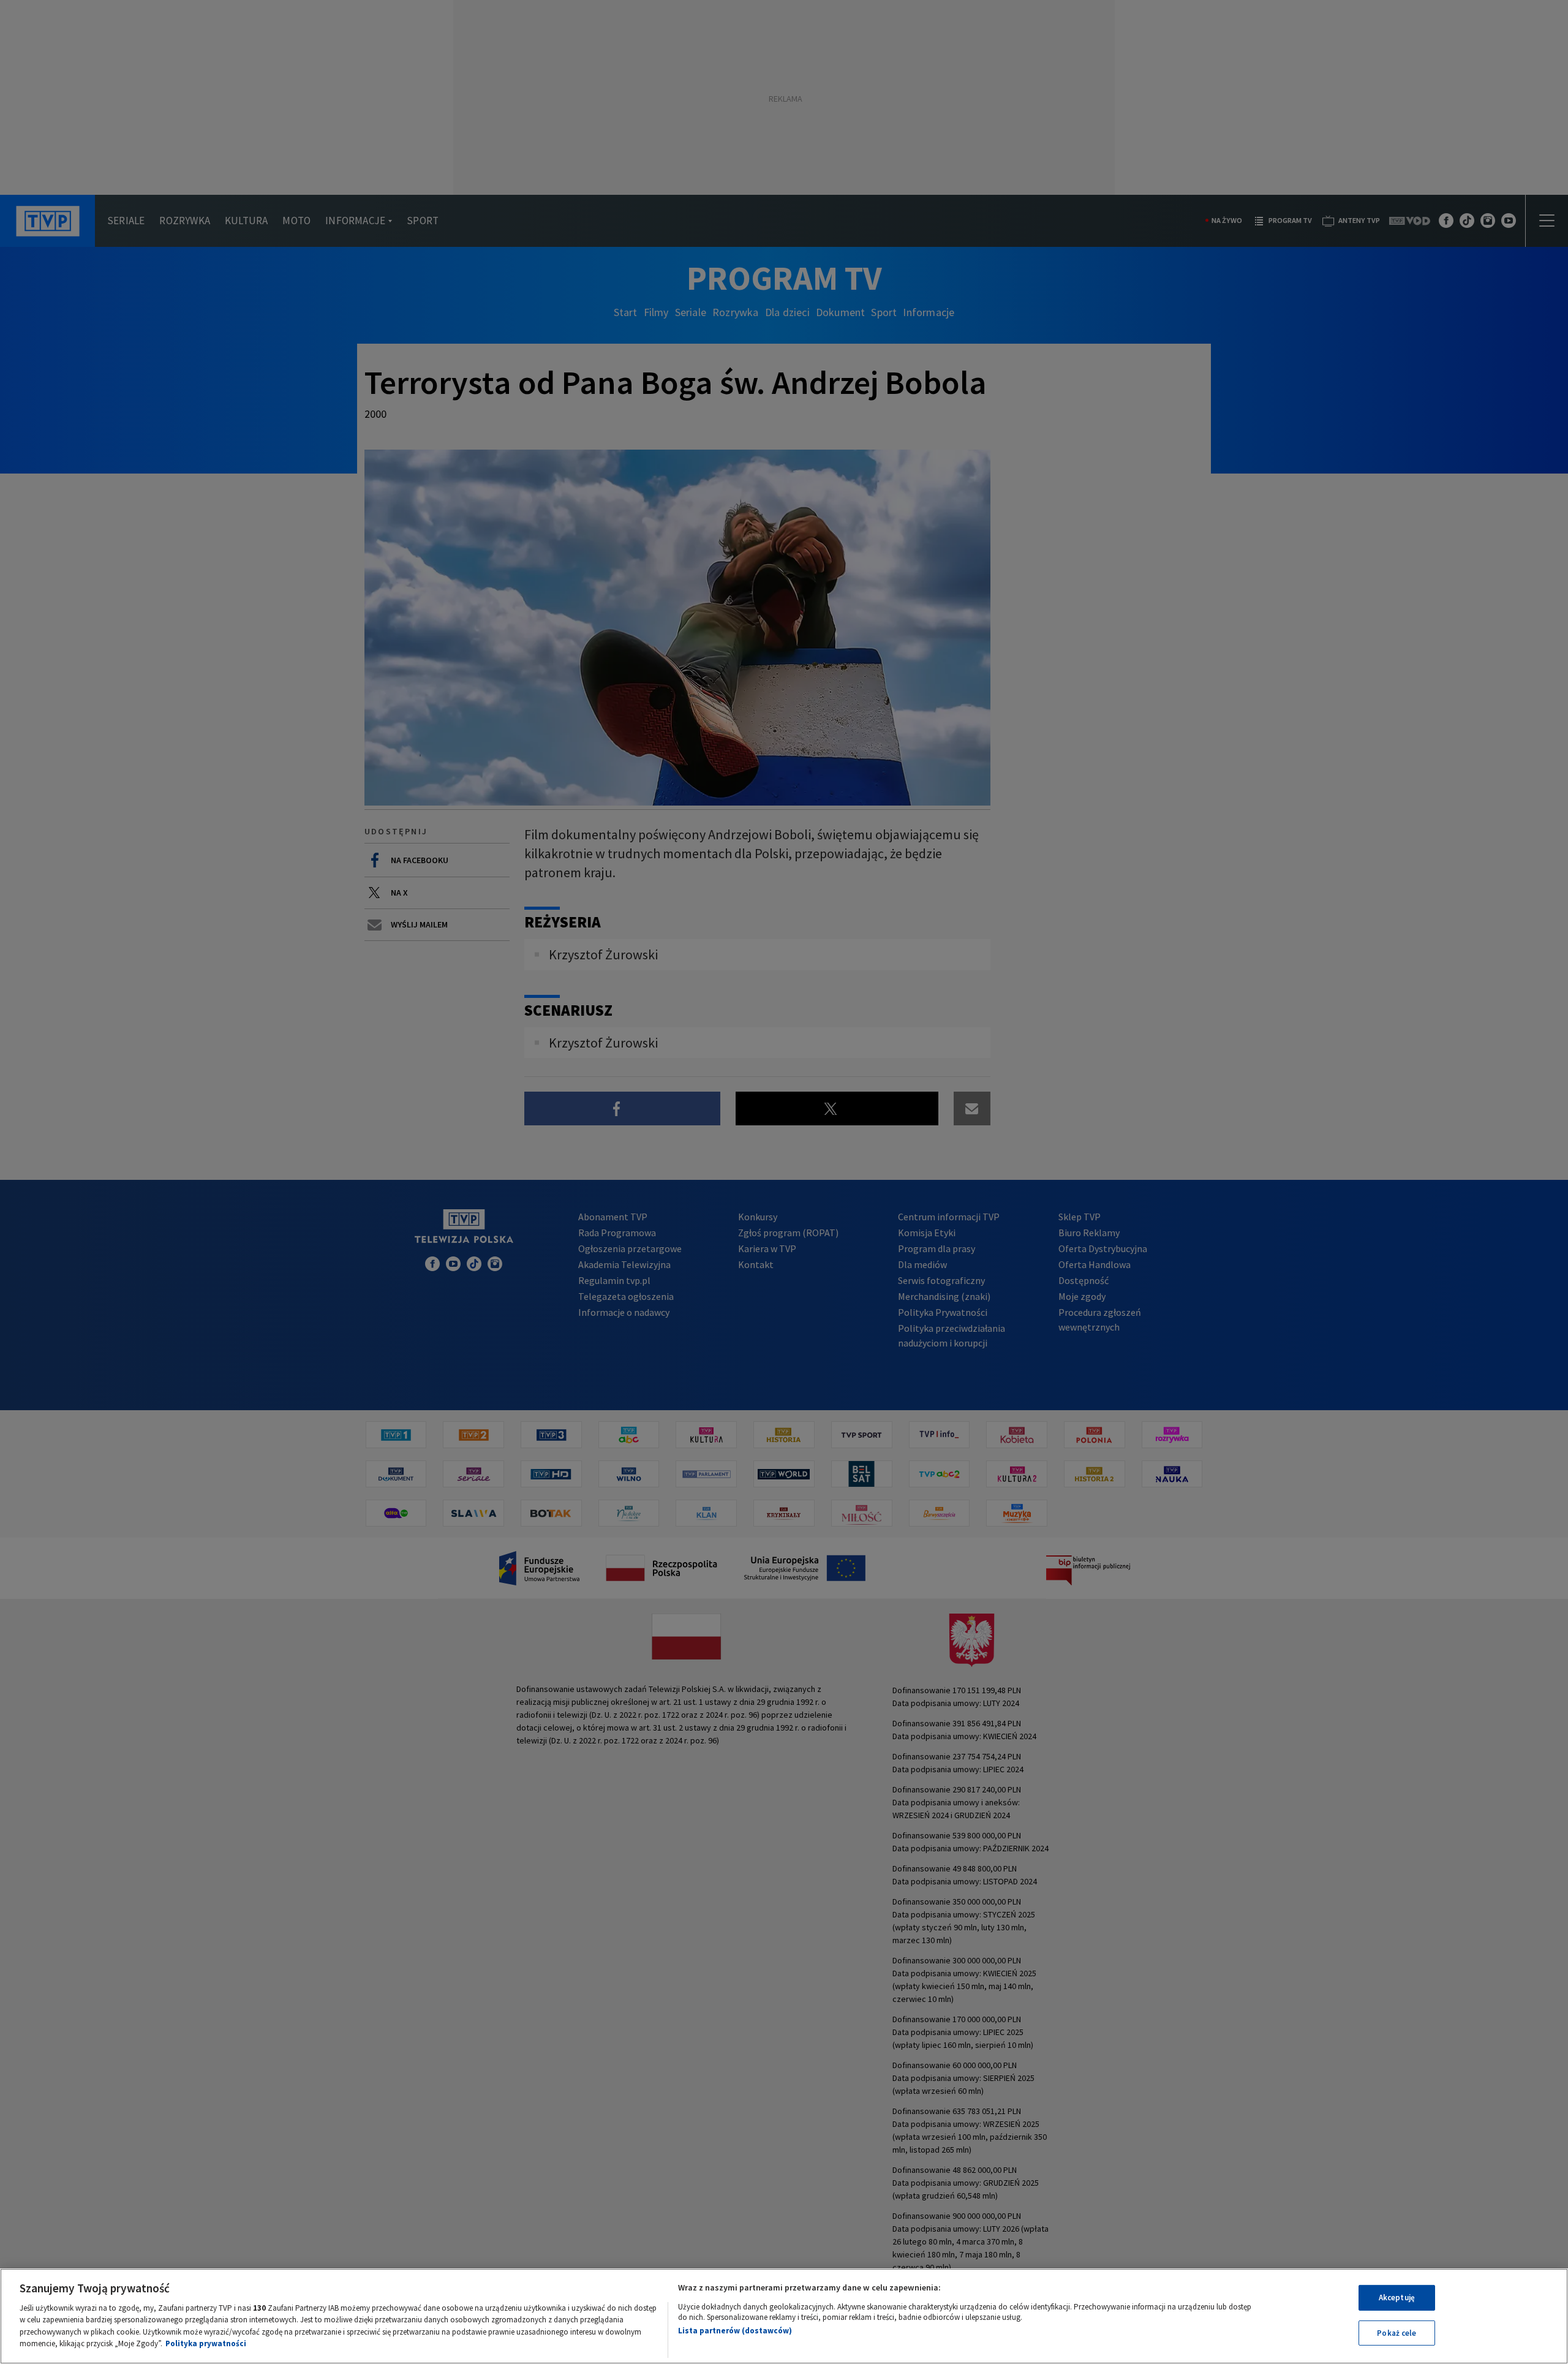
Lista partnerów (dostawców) (735, 2331)
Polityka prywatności (206, 2343)
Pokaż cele (1396, 2332)
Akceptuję (1397, 2298)
